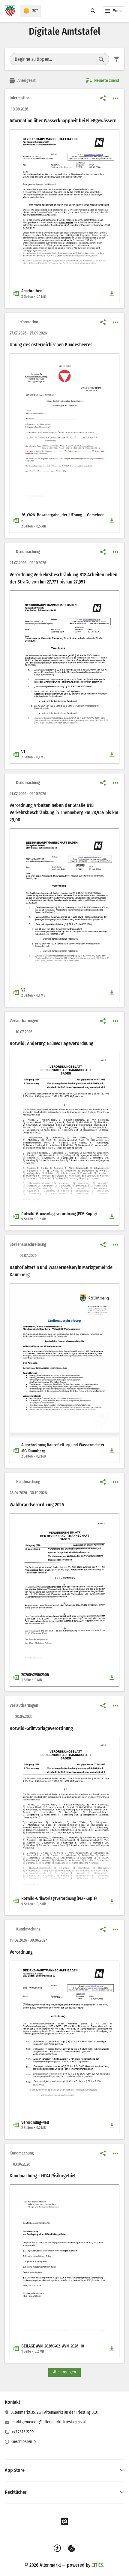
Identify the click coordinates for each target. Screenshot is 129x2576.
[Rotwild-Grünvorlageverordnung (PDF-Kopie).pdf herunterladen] (112, 1216)
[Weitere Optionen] (115, 98)
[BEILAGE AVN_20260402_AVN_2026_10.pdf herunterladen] (112, 2349)
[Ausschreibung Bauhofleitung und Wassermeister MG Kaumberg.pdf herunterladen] (112, 1451)
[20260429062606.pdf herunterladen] (112, 1677)
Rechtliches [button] (16, 2492)
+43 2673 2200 (22, 2432)
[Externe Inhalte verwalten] (72, 2548)
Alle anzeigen (64, 2372)
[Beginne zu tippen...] (101, 59)
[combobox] (54, 59)
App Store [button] (15, 2470)
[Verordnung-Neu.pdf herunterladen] (112, 2125)
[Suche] (93, 11)
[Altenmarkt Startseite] (10, 11)
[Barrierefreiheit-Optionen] (57, 2548)
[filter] (117, 59)
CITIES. (98, 2565)
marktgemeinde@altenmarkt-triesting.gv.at (49, 2422)
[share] (103, 98)
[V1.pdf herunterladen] (112, 754)
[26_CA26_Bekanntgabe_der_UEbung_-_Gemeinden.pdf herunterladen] (112, 521)
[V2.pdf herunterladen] (112, 993)
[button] (64, 198)
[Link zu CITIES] (64, 2522)
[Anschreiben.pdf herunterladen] (112, 294)
